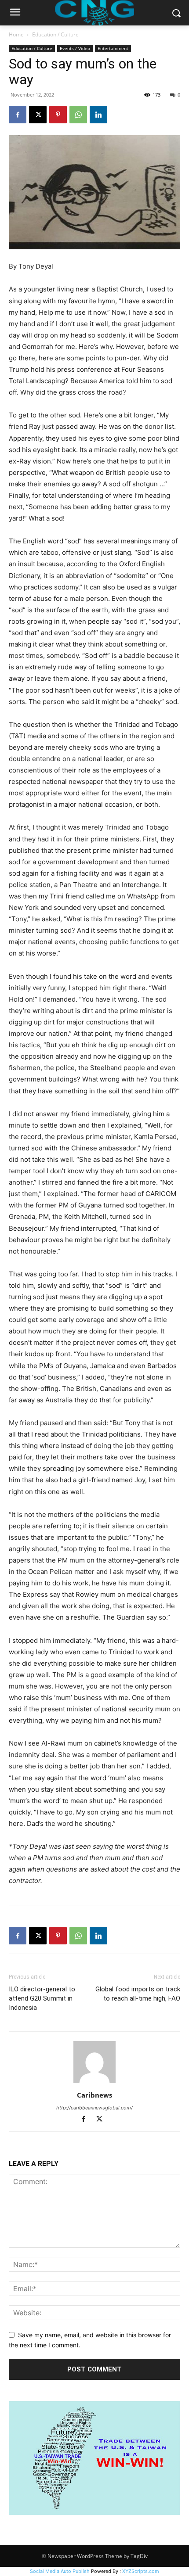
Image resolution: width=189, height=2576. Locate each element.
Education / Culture (55, 34)
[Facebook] (18, 115)
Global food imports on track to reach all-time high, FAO (138, 1994)
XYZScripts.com (141, 2571)
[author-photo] (94, 2083)
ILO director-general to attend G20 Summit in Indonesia (42, 1998)
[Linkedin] (98, 115)
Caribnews (94, 2095)
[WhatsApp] (78, 115)
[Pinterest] (58, 115)
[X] (38, 115)
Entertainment (113, 48)
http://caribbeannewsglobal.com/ (94, 2108)
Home (16, 34)
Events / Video (75, 48)
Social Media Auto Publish (60, 2571)
